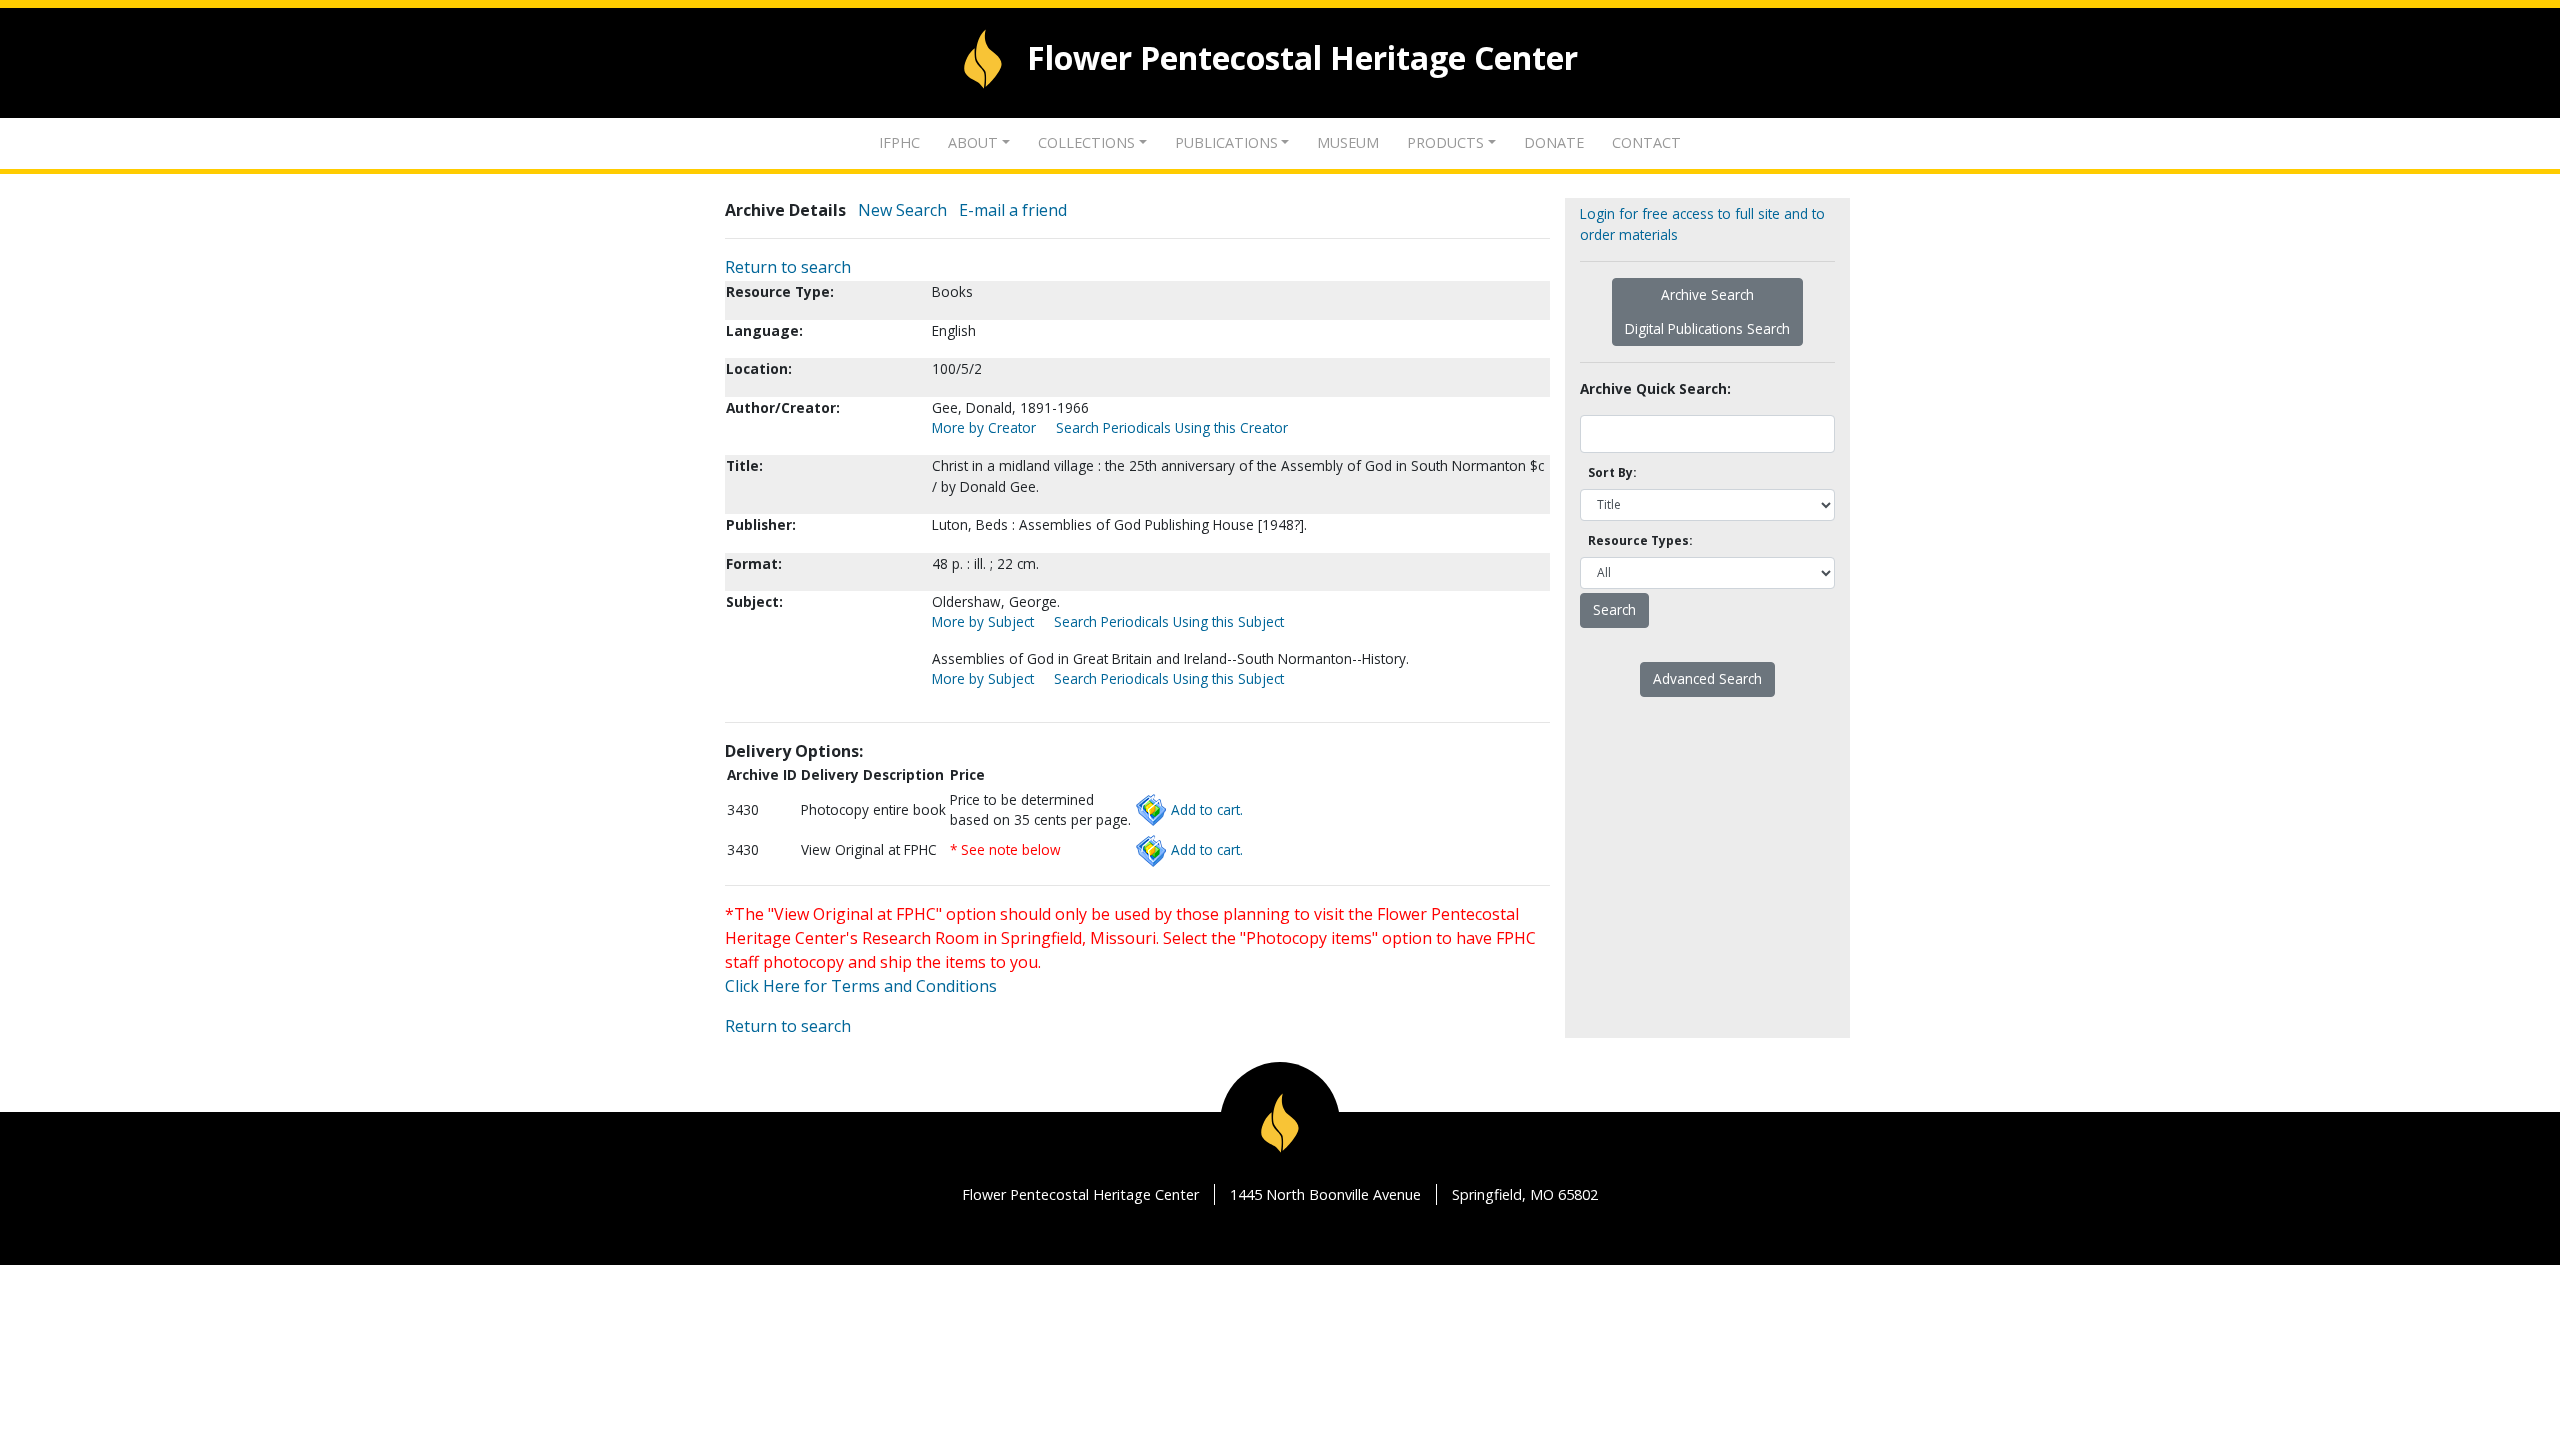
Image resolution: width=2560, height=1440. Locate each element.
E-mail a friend (1013, 210)
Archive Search (1707, 294)
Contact (1646, 142)
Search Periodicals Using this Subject (1169, 621)
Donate (1554, 142)
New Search (902, 210)
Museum (1348, 142)
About (973, 142)
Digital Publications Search (1707, 328)
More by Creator (984, 427)
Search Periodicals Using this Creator (1172, 427)
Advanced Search (1707, 678)
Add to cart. (1207, 809)
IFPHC (899, 142)
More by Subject (983, 621)
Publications (1226, 142)
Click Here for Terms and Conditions (861, 986)
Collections (1086, 142)
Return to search (788, 267)
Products (1445, 142)
